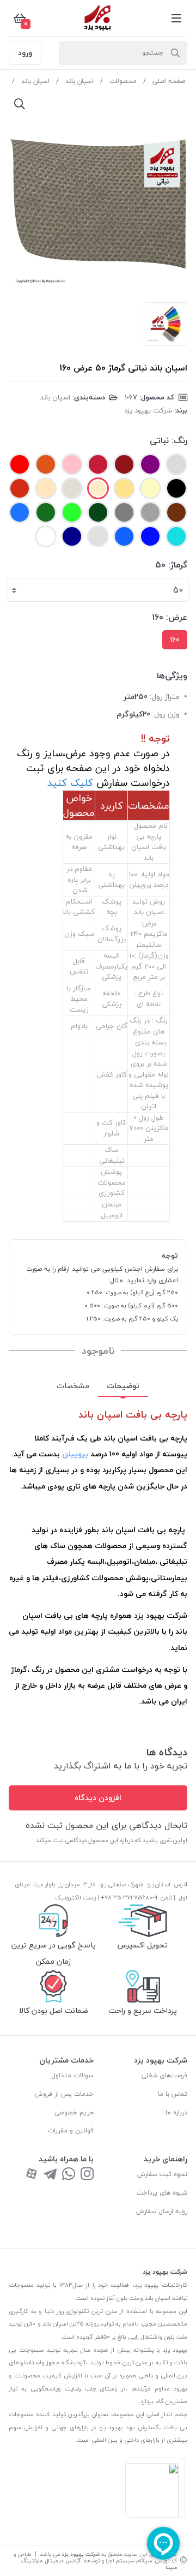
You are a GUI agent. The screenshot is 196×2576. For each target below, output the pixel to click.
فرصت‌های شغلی (164, 2075)
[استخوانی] (72, 488)
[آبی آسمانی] (20, 512)
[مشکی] (176, 488)
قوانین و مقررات (71, 2130)
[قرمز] (20, 464)
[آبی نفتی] (124, 536)
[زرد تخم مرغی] (124, 488)
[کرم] (46, 488)
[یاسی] (150, 464)
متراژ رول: (165, 697)
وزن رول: (166, 714)
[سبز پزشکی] (46, 512)
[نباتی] (98, 488)
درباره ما (176, 2112)
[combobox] (98, 590)
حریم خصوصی (74, 2112)
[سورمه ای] (72, 536)
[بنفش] (46, 536)
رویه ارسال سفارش (162, 2211)
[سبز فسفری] (72, 512)
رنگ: (179, 440)
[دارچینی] (20, 488)
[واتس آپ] (69, 2175)
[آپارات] (32, 2175)
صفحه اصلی (169, 81)
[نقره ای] (150, 512)
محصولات (123, 81)
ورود (25, 53)
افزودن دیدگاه (98, 1798)
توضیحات (123, 1386)
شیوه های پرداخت (162, 2193)
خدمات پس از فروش (64, 2094)
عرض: (177, 617)
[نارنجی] (46, 464)
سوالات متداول (72, 2075)
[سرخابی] (98, 464)
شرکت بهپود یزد (148, 410)
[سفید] (98, 536)
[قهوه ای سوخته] (176, 512)
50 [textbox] (178, 590)
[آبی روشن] (176, 536)
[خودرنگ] (176, 464)
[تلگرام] (50, 2175)
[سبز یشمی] (98, 512)
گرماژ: (178, 565)
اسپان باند (79, 81)
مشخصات (73, 1386)
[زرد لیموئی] (150, 488)
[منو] (176, 18)
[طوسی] (124, 512)
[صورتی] (72, 464)
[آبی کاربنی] (150, 536)
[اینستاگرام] (87, 2175)
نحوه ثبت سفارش (162, 2174)
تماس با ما (173, 2094)
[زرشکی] (124, 464)
